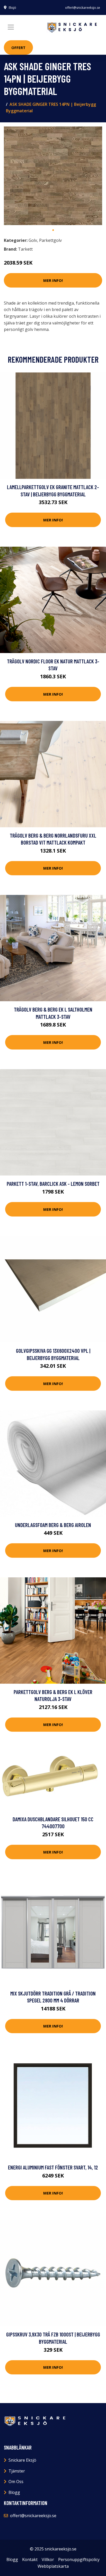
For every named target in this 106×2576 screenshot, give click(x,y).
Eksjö (12, 8)
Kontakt (30, 2559)
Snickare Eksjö (22, 2460)
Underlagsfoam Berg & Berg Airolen (53, 1525)
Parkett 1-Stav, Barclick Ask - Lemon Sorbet (53, 1184)
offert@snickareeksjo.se (83, 8)
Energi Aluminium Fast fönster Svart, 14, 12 (53, 2167)
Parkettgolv (50, 240)
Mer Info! (53, 280)
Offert (18, 47)
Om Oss (16, 2482)
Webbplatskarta (53, 2566)
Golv (33, 240)
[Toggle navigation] (11, 27)
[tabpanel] (53, 176)
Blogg (14, 2492)
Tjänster (17, 2471)
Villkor (48, 2559)
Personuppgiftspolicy (79, 2559)
